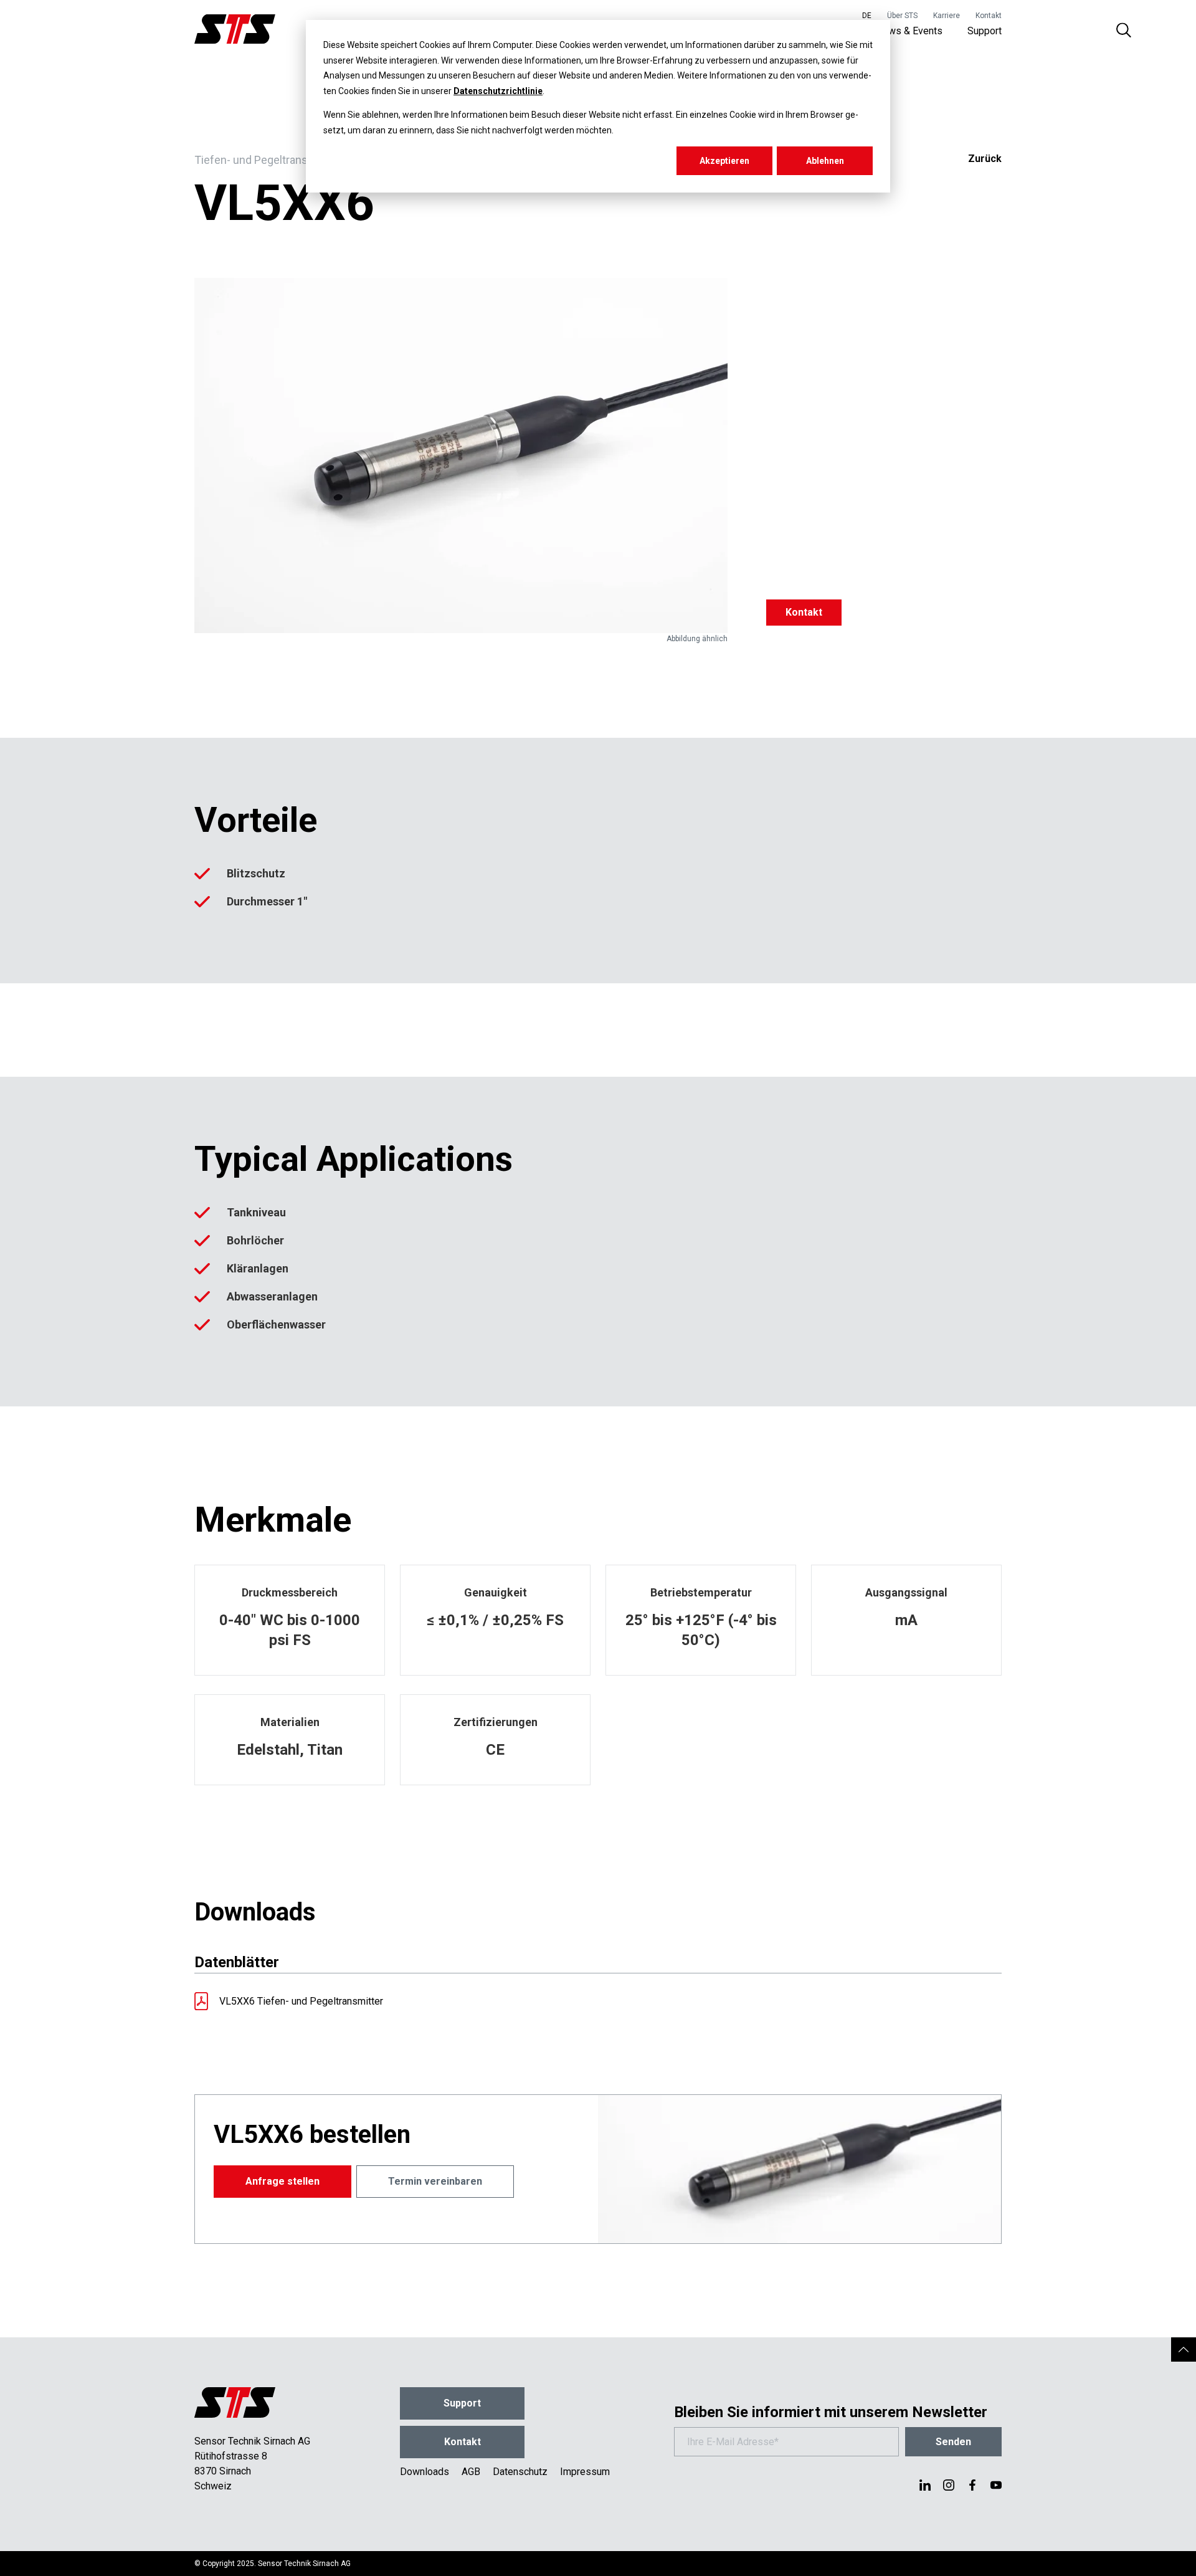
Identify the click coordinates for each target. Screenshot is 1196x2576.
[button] (1184, 2349)
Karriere (947, 16)
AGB (471, 2472)
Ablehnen (825, 161)
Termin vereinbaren (435, 2181)
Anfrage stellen (282, 2181)
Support (985, 31)
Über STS (902, 16)
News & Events (909, 31)
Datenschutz (520, 2472)
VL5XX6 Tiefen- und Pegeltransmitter (301, 2001)
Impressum (585, 2472)
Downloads (425, 2472)
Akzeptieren (724, 161)
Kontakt (989, 16)
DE (867, 16)
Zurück (985, 159)
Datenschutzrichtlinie (498, 91)
